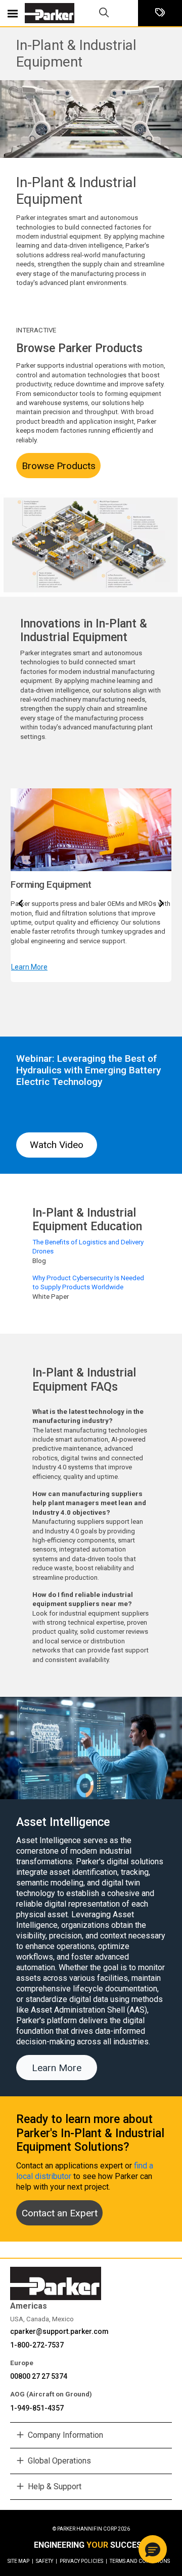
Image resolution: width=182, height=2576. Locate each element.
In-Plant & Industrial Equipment (76, 53)
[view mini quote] (160, 13)
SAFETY (47, 2561)
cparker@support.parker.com (59, 2331)
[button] (153, 2549)
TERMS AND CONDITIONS (140, 2561)
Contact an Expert (60, 2213)
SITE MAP (20, 2561)
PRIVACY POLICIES (83, 2561)
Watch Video (57, 1145)
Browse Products (59, 466)
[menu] (13, 13)
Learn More (29, 967)
